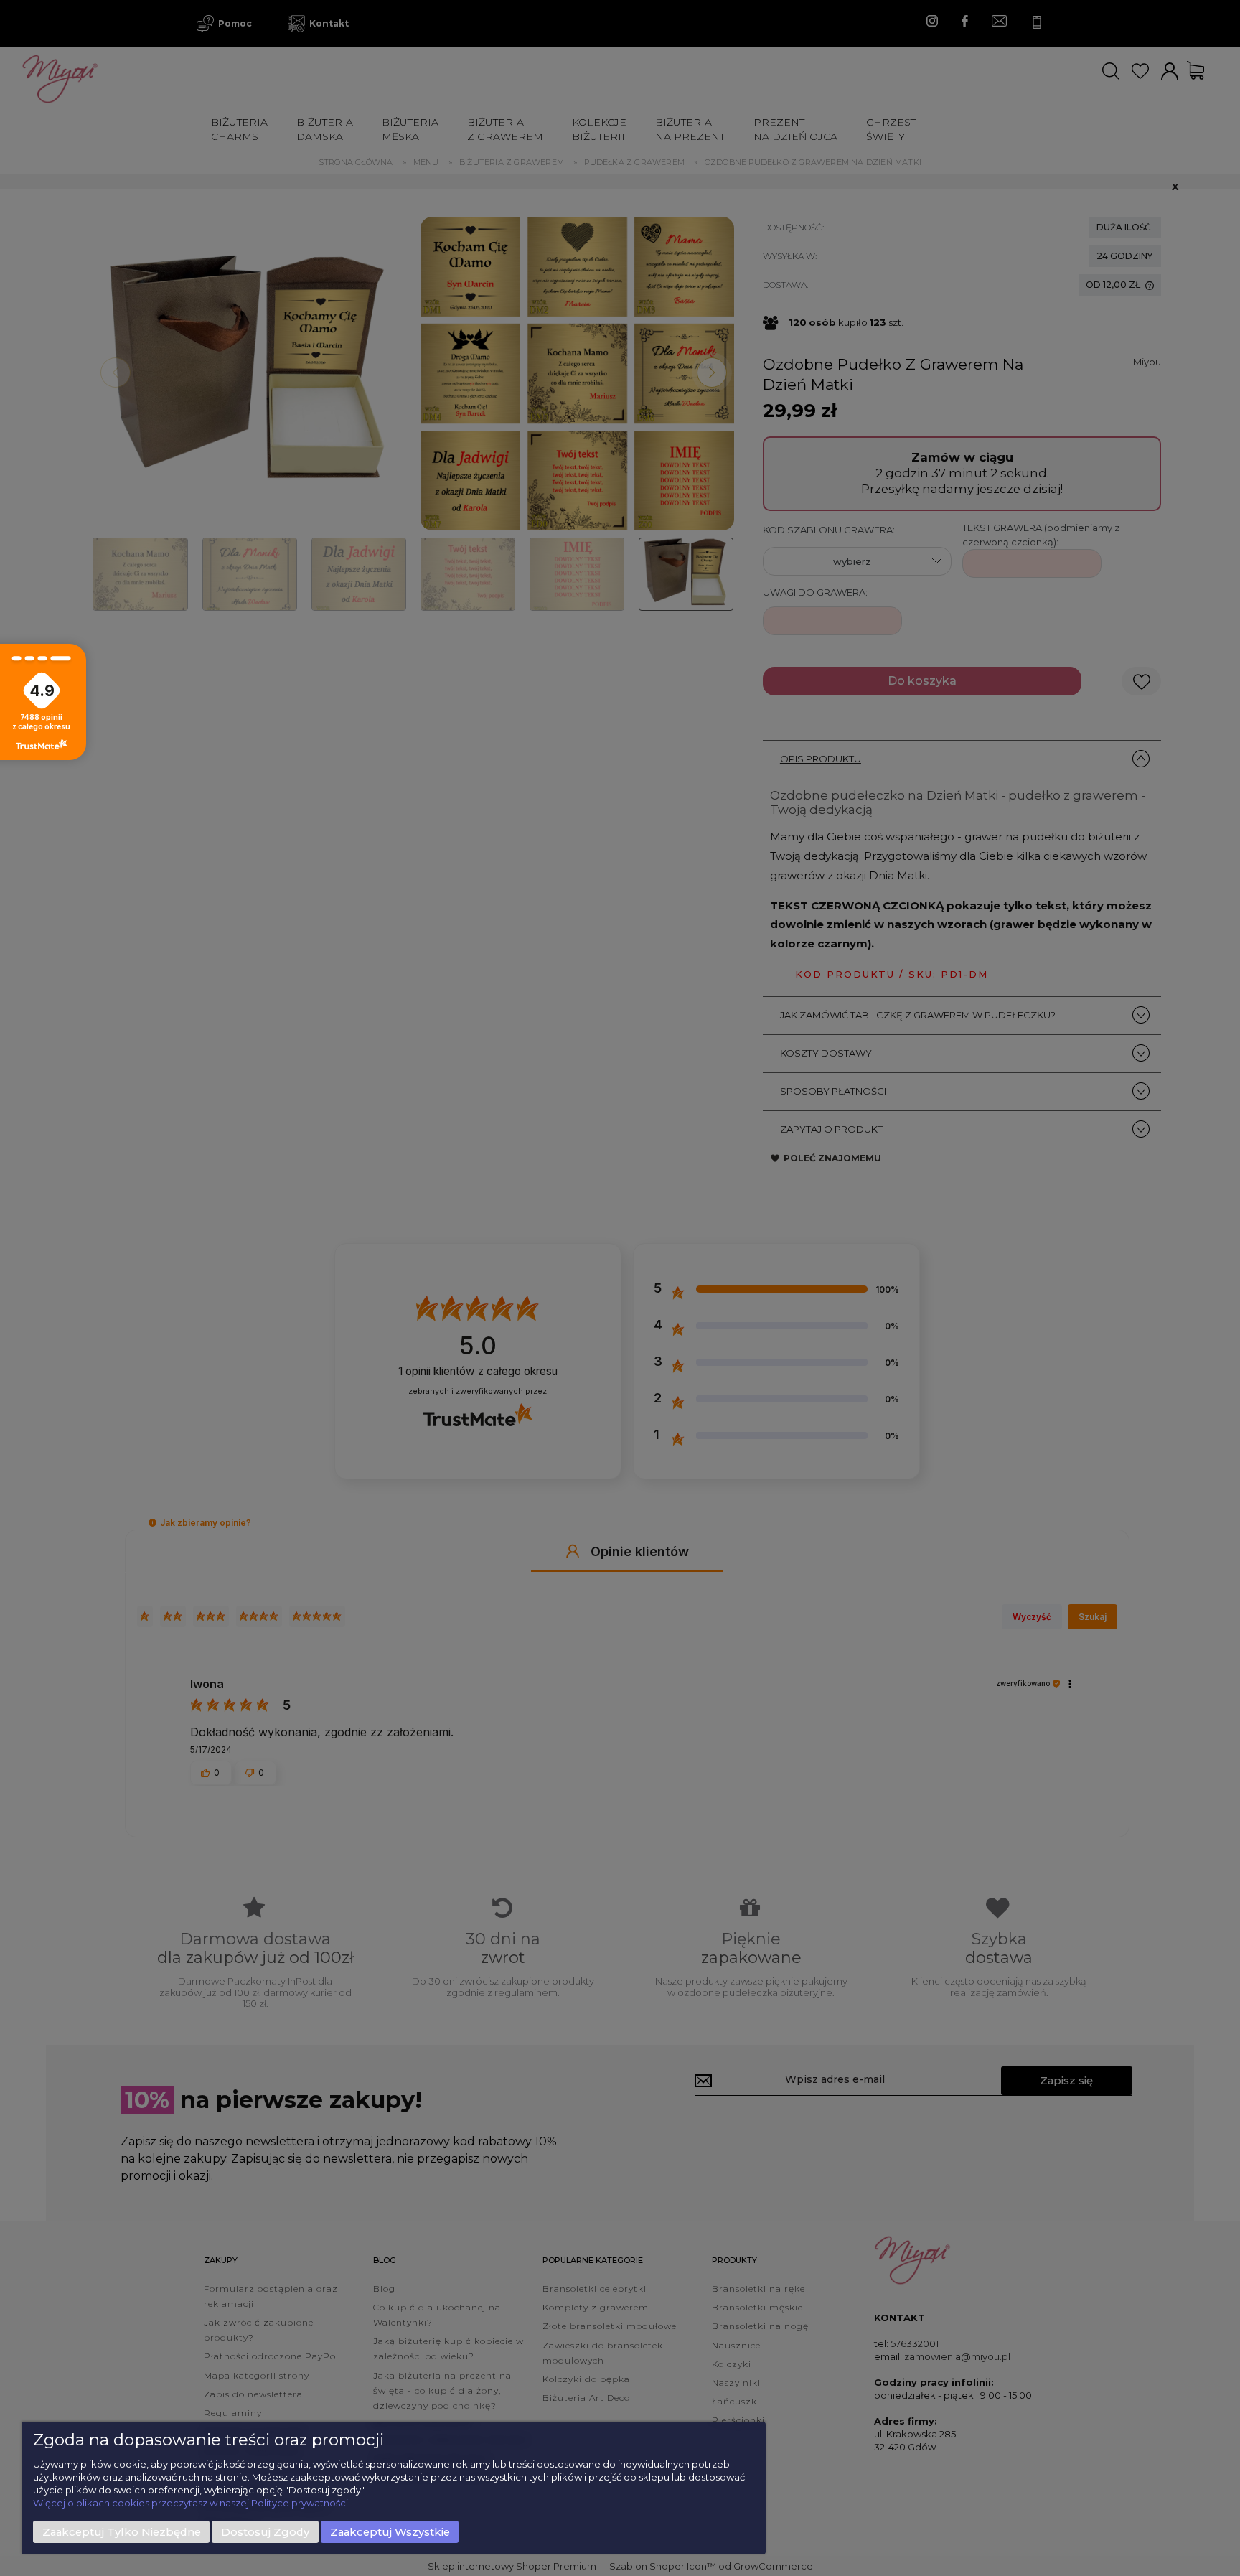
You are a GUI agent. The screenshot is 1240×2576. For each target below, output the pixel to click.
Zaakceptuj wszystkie (390, 2532)
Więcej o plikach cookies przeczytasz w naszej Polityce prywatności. (192, 2503)
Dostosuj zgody (265, 2532)
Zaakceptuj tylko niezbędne (122, 2532)
